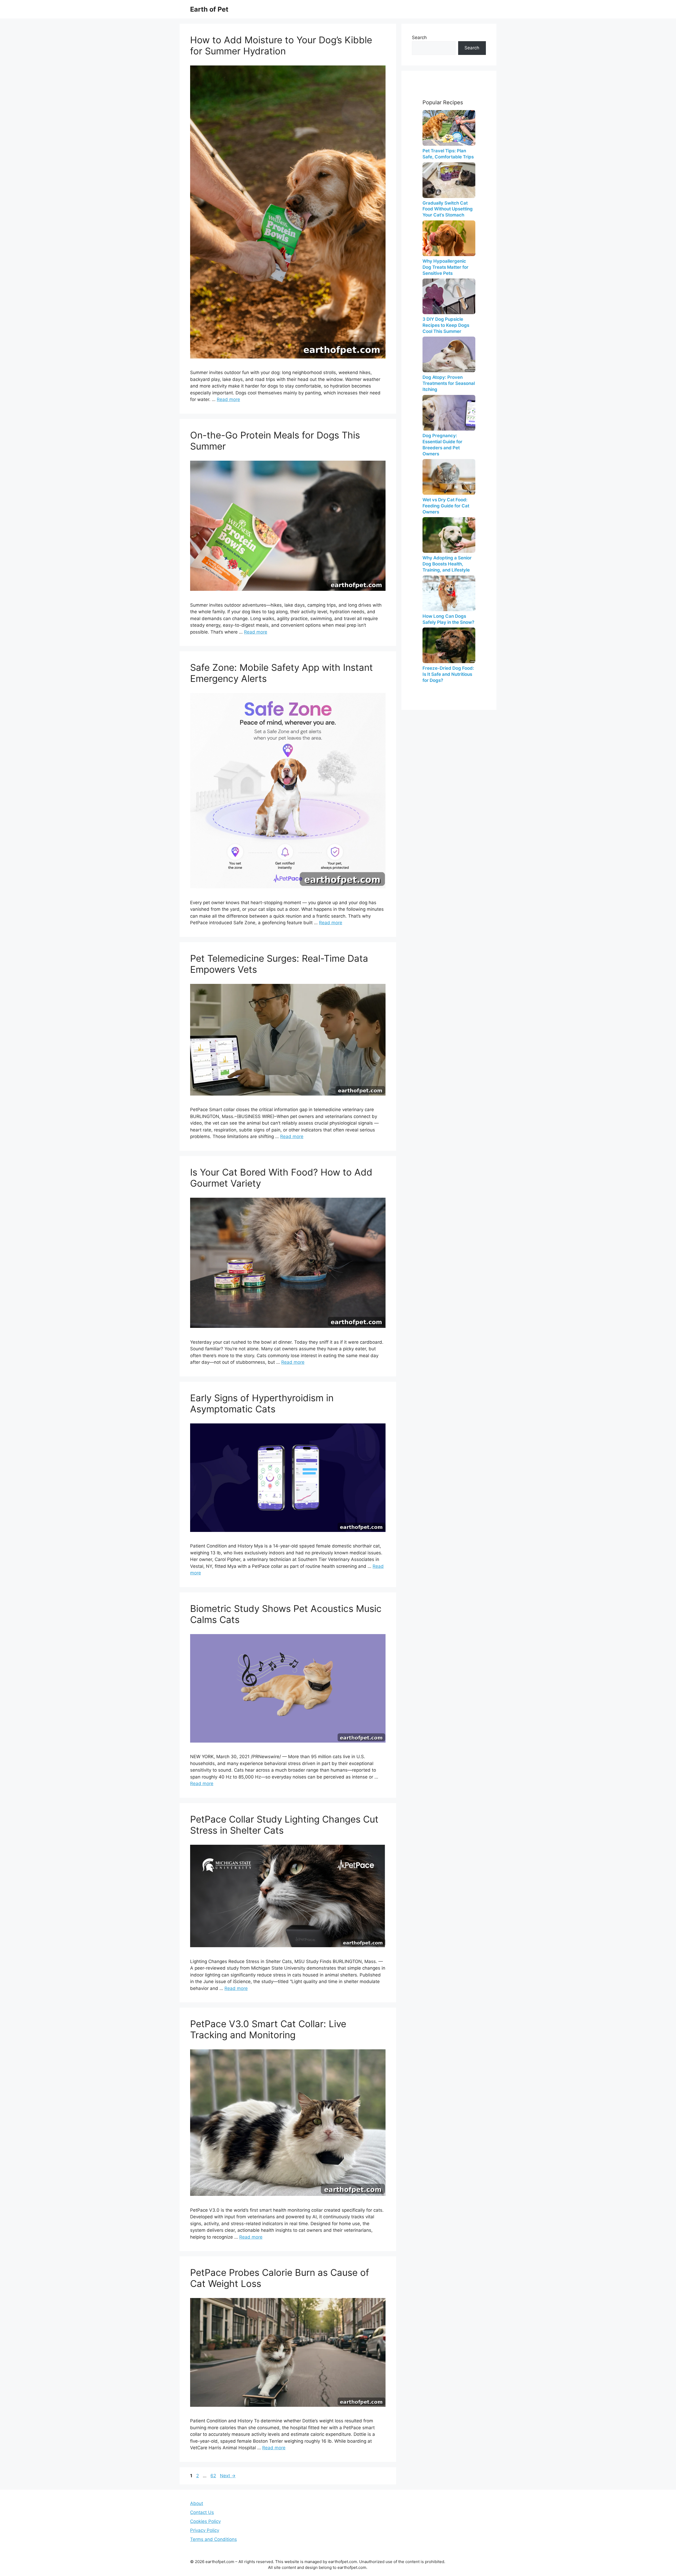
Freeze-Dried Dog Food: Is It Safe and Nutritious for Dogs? (448, 674)
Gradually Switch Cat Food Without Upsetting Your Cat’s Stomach (448, 209)
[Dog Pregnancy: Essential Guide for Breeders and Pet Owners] (449, 413)
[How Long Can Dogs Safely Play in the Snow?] (449, 593)
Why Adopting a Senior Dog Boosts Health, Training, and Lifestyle (447, 564)
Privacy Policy (205, 2530)
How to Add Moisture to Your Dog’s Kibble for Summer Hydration (281, 45)
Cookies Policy (205, 2521)
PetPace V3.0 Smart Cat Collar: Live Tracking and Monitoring (268, 2029)
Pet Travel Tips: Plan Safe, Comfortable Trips (448, 154)
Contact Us (202, 2512)
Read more (228, 399)
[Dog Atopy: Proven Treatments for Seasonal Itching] (449, 354)
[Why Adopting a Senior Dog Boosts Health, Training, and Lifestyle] (449, 535)
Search (419, 37)
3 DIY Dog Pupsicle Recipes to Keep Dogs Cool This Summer (446, 325)
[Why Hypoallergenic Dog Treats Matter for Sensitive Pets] (449, 238)
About (197, 2503)
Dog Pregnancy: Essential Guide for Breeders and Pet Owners (442, 445)
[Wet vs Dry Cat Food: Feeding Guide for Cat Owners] (449, 477)
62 (214, 2476)
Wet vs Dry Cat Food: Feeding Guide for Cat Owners (446, 506)
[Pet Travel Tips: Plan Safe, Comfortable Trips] (449, 128)
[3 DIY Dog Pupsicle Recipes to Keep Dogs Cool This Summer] (449, 296)
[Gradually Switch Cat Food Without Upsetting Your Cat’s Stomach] (449, 180)
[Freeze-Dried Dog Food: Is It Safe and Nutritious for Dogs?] (449, 645)
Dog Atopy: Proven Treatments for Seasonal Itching (449, 383)
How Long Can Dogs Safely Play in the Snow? (448, 619)
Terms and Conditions (213, 2539)
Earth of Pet (209, 9)
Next (228, 2476)
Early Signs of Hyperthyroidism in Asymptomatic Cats (262, 1403)
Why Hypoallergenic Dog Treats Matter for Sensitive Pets (445, 267)
